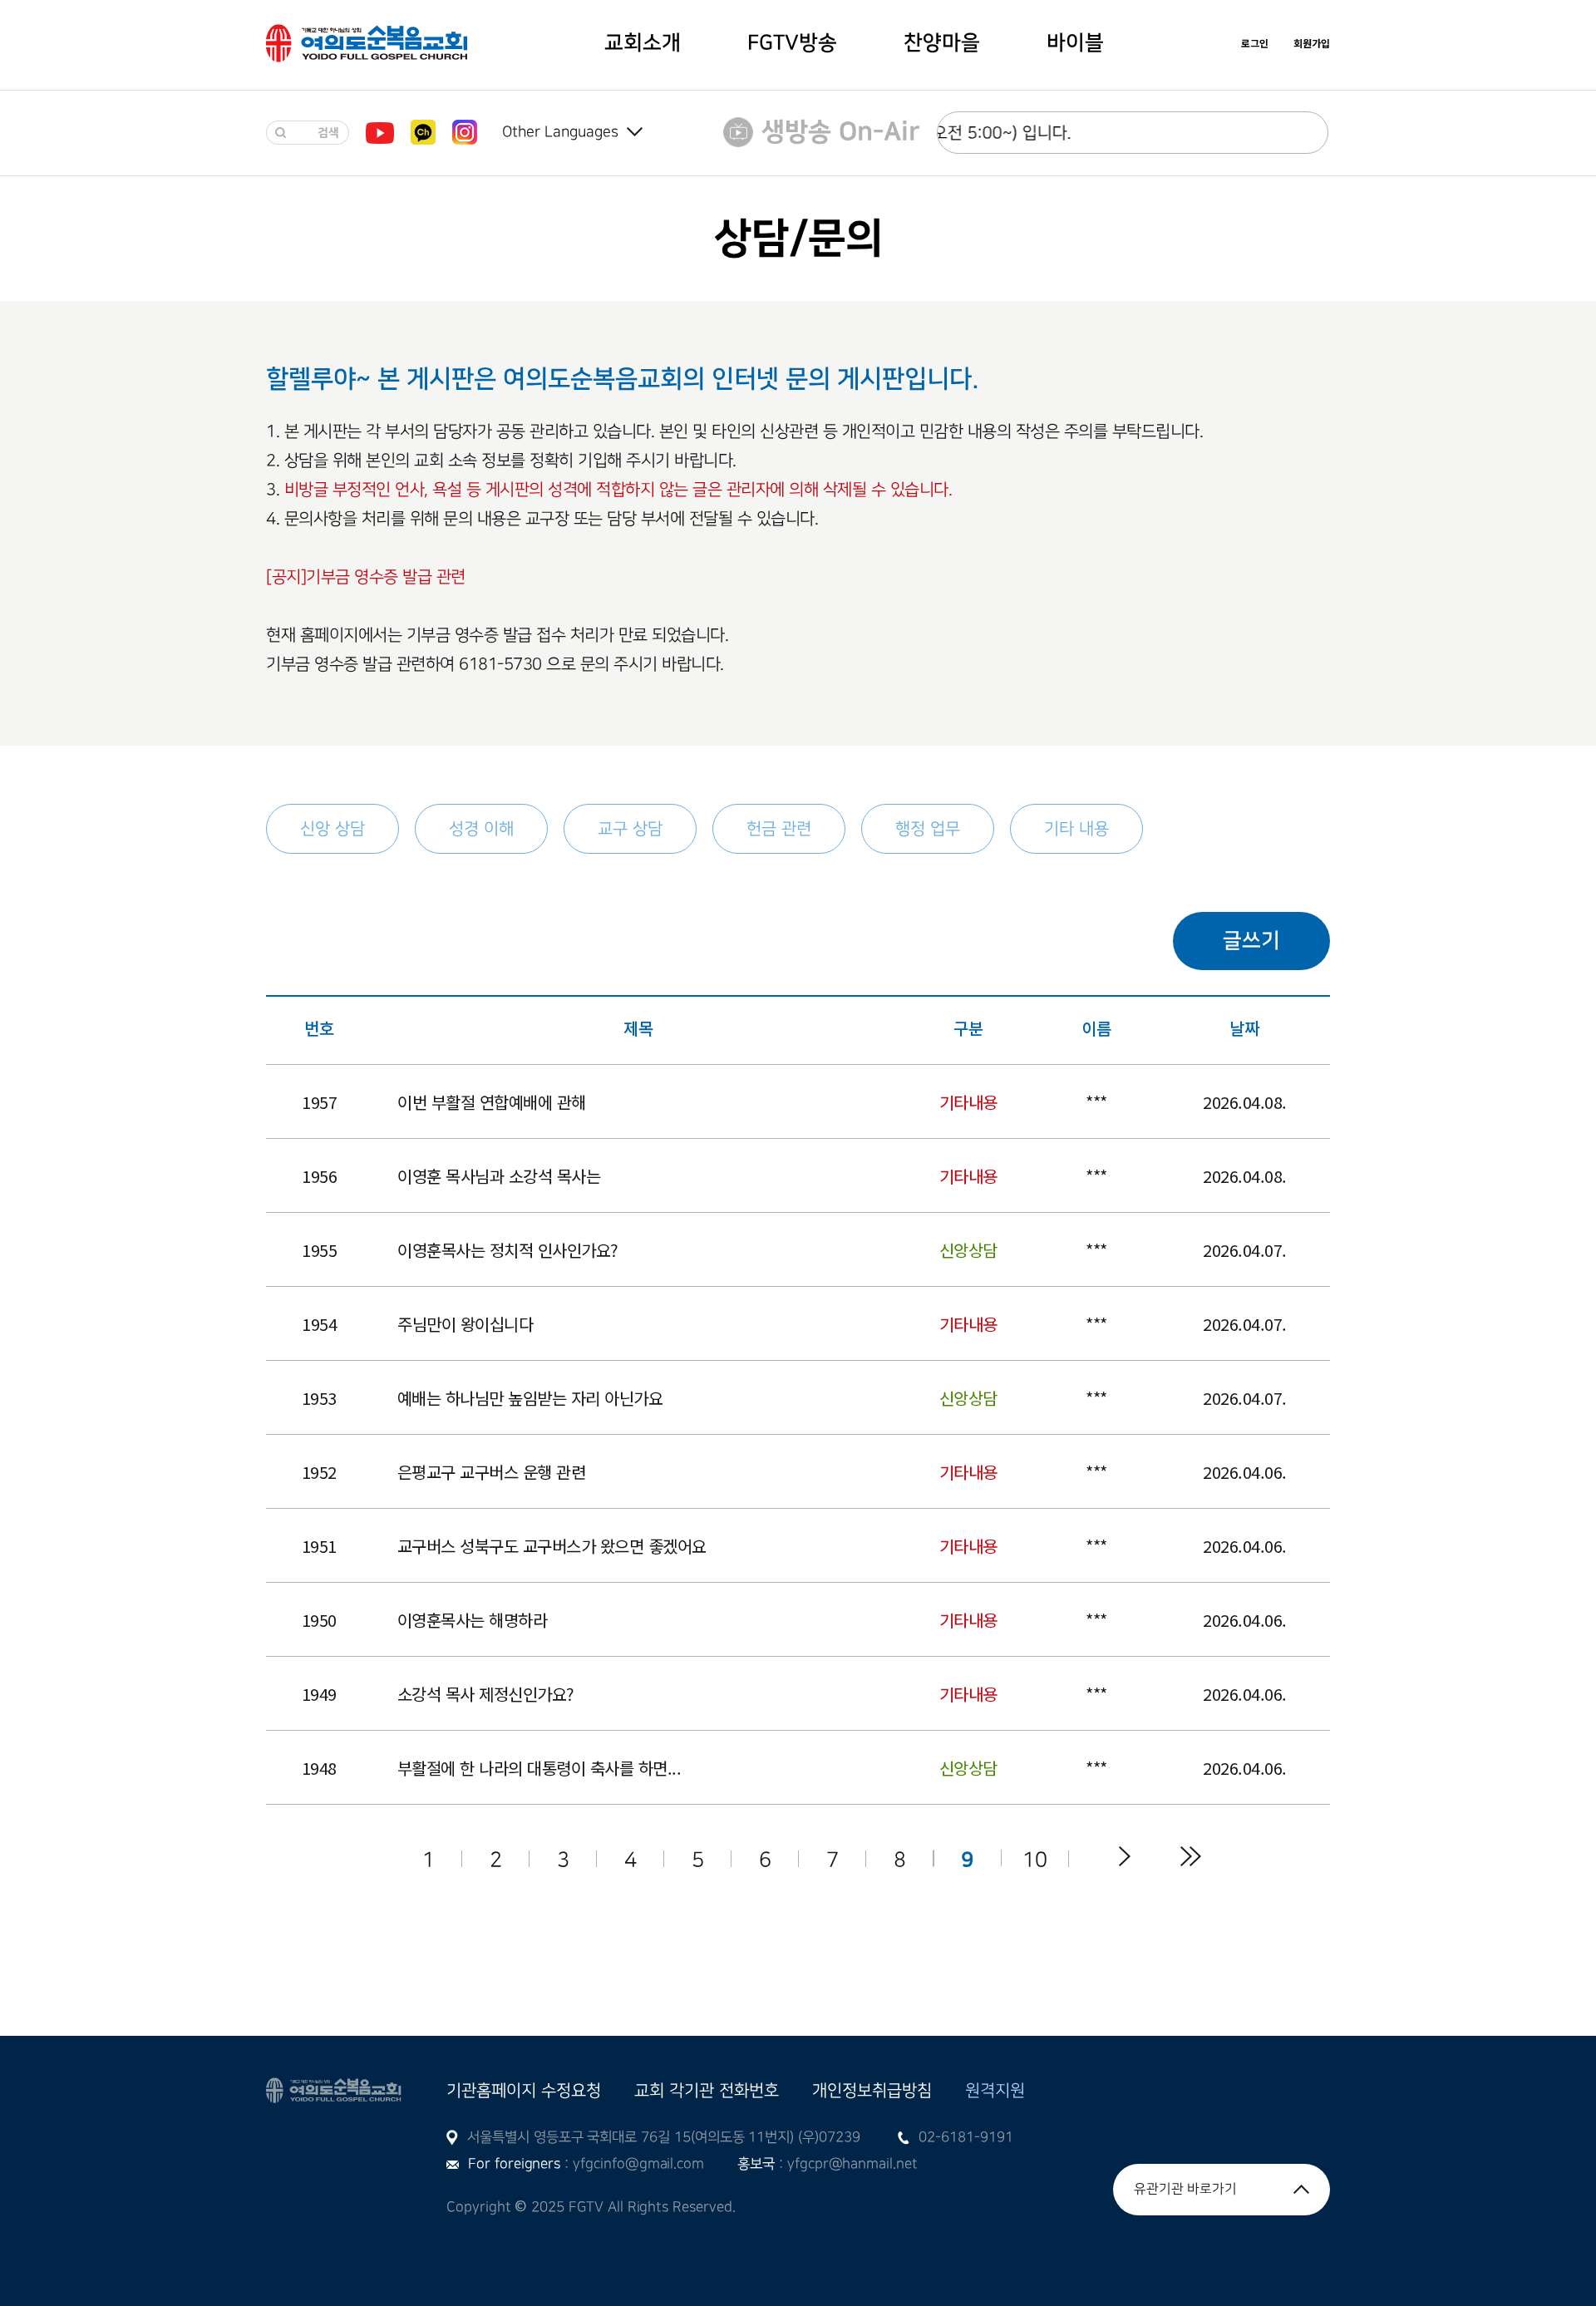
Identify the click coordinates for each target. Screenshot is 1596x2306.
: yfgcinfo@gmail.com (632, 2164)
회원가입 (1312, 43)
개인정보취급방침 (872, 2091)
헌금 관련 (779, 829)
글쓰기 (1251, 941)
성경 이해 (481, 829)
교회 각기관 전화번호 (707, 2091)
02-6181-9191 (966, 2137)
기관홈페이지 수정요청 (524, 2091)
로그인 (1255, 43)
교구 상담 (630, 829)
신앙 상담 (332, 829)
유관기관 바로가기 (1185, 2189)
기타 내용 (1076, 829)
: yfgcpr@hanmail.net (846, 2164)
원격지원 (995, 2091)
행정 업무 (928, 829)
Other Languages (560, 132)
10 (1035, 1859)
